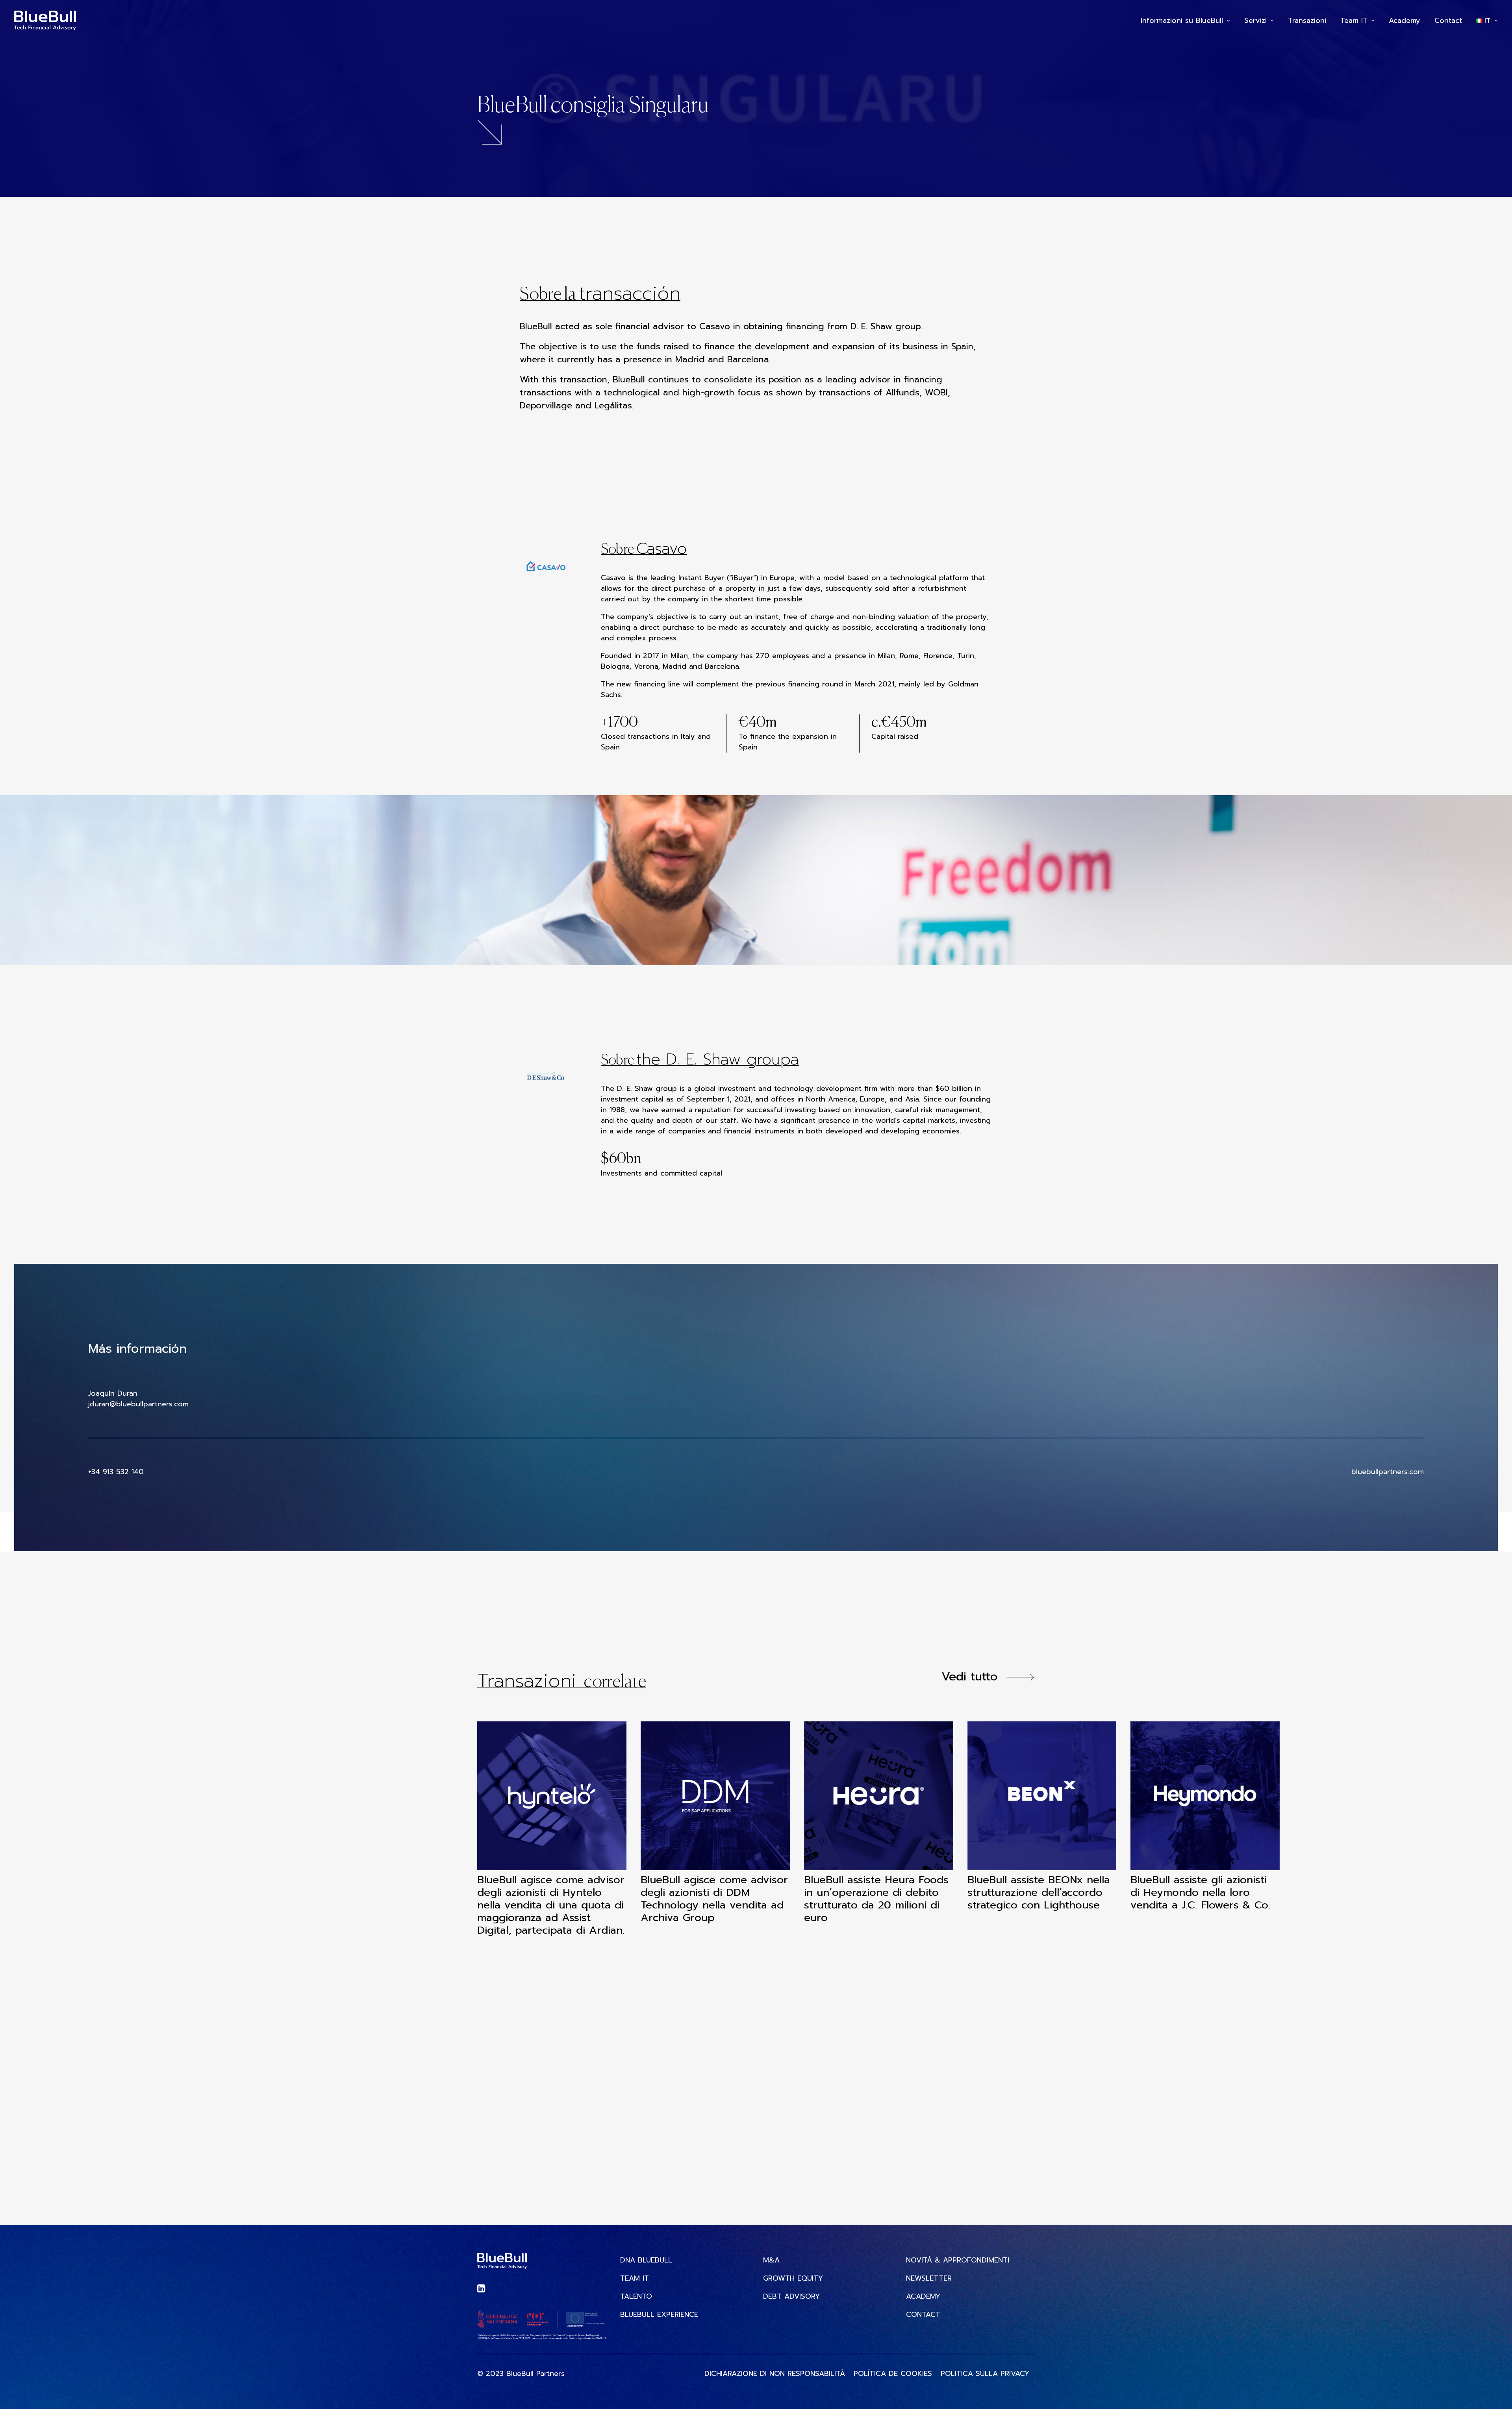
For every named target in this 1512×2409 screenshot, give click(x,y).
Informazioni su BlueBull (1182, 20)
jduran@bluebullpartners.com (138, 1404)
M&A (771, 2260)
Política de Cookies (893, 2374)
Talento (636, 2297)
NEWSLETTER (929, 2278)
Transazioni (1307, 20)
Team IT (1354, 20)
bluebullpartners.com (1388, 1472)
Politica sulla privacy (985, 2374)
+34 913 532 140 (116, 1472)
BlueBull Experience (659, 2315)
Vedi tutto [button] (969, 1676)
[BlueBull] (45, 20)
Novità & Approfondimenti (958, 2260)
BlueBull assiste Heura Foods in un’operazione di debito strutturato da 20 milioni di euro (876, 1899)
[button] (552, 1796)
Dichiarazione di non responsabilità (775, 2374)
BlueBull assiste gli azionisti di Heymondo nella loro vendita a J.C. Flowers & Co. (1200, 1892)
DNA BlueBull (646, 2260)
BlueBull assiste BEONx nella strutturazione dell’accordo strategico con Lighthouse (1039, 1892)
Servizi (1255, 20)
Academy (1405, 20)
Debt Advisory (791, 2297)
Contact (1448, 20)
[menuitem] (1188, 20)
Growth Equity (793, 2278)
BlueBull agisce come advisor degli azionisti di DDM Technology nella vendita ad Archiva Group (714, 1899)
